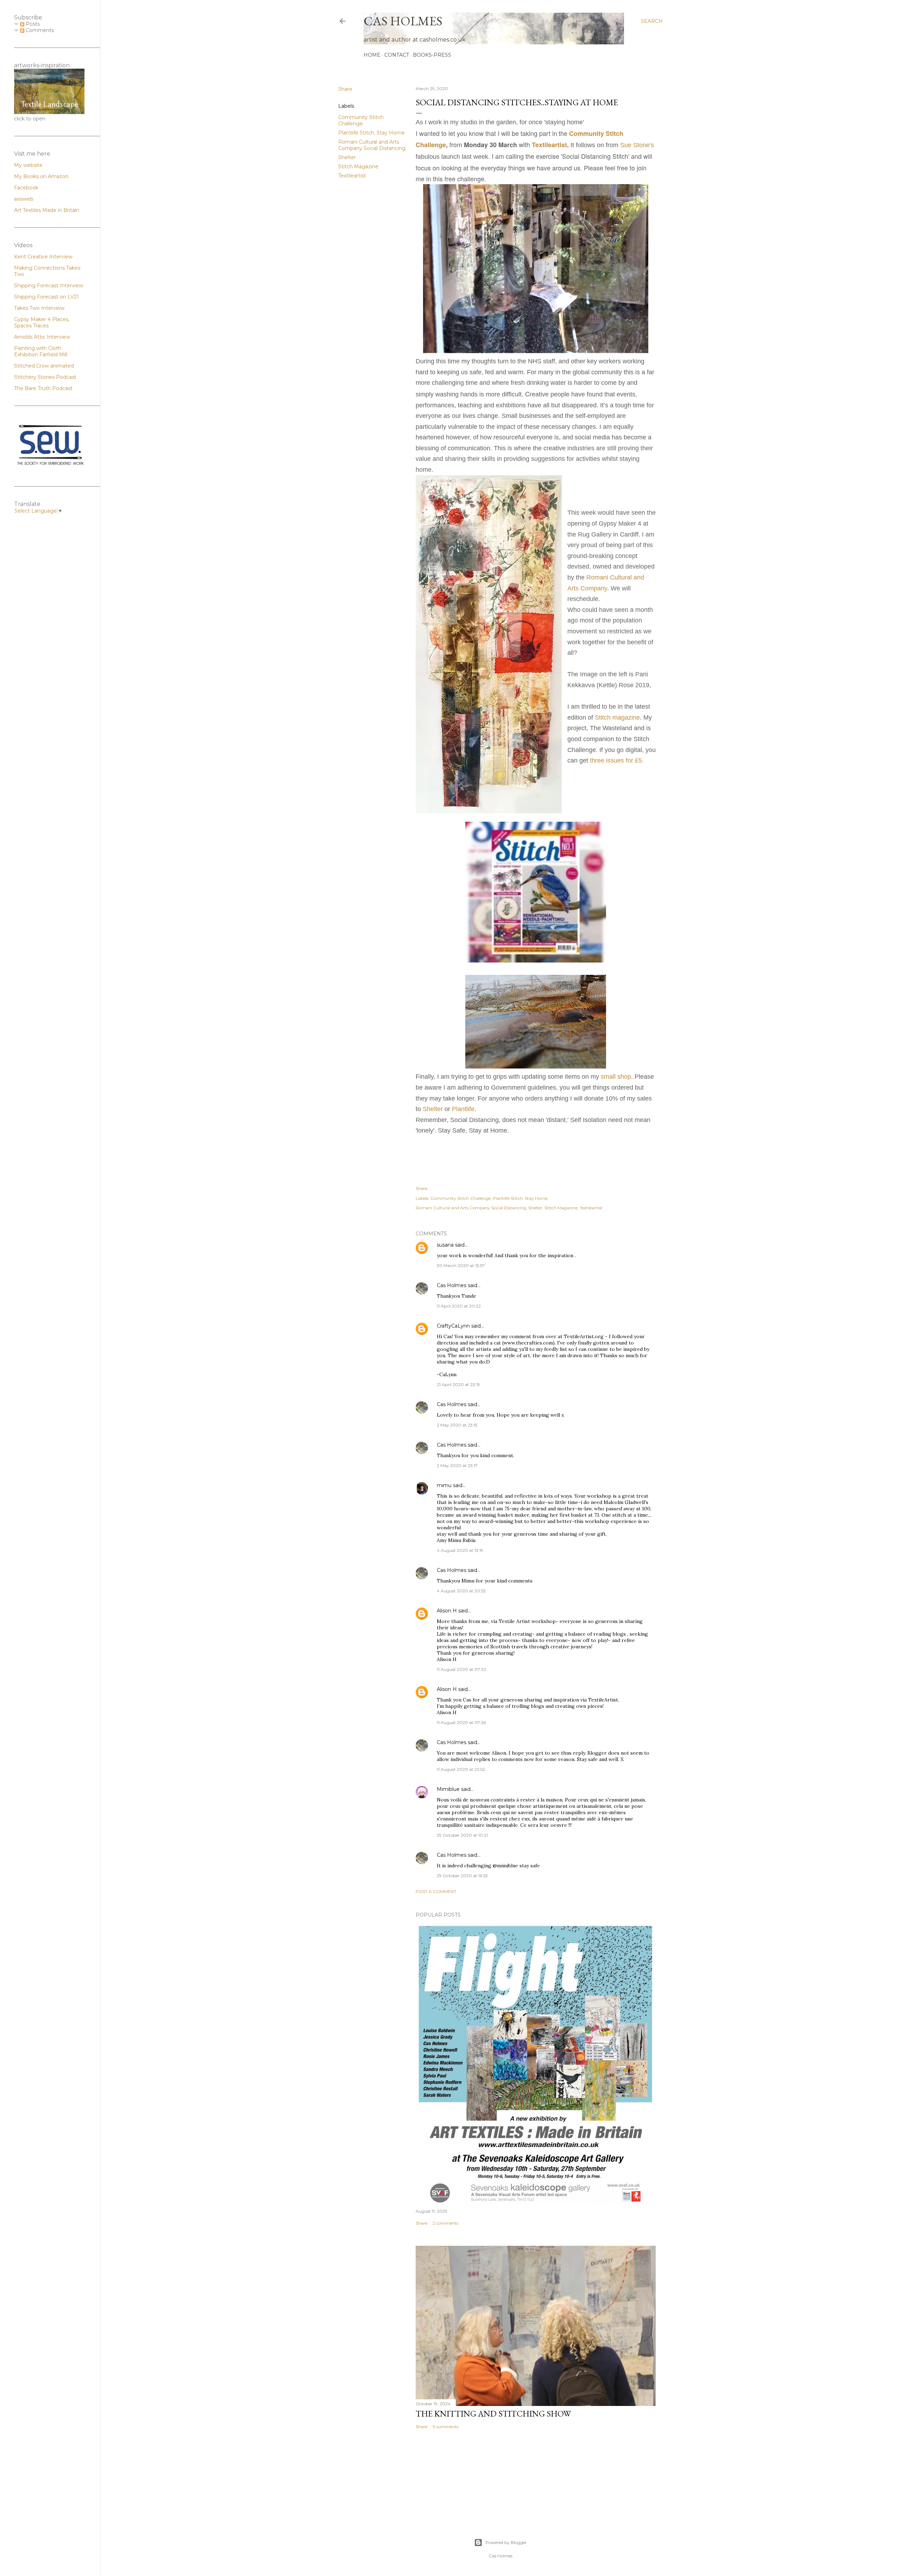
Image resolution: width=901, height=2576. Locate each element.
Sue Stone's (637, 145)
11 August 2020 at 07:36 (461, 1722)
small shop (616, 1077)
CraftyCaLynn (453, 1326)
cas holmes (403, 21)
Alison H (447, 1611)
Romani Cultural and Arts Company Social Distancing (372, 145)
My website (28, 165)
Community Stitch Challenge (361, 120)
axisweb (24, 199)
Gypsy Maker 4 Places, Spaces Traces (42, 322)
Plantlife (463, 1109)
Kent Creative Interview (43, 257)
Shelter (347, 157)
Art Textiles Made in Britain (47, 210)
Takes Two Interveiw (39, 308)
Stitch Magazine (358, 167)
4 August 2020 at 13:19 (460, 1550)
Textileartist (352, 176)
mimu (444, 1485)
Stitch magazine (617, 717)
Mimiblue (448, 1789)
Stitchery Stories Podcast (45, 377)
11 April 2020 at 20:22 (459, 1306)
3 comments (445, 2427)
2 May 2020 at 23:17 (457, 1465)
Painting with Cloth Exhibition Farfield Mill (41, 351)
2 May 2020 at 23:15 (457, 1425)
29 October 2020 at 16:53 (462, 1876)
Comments (39, 30)
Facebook (26, 188)
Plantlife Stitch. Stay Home (371, 133)
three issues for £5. (617, 760)
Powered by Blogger (506, 2542)
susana (445, 1245)
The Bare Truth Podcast (43, 388)
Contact (397, 55)
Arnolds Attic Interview (42, 337)
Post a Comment (436, 1891)
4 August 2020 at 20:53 (461, 1591)
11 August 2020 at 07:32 (461, 1669)
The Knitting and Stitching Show (493, 2414)
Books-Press (432, 55)
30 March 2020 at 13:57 (461, 1265)
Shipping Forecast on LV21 (46, 297)
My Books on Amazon (41, 176)
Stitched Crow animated (44, 366)
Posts (32, 24)
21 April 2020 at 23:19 (458, 1384)
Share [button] (345, 89)
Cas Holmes (452, 1285)
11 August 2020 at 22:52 (461, 1769)
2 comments (445, 2223)
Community (587, 133)
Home (372, 55)
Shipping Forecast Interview (49, 286)
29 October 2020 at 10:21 (462, 1835)
